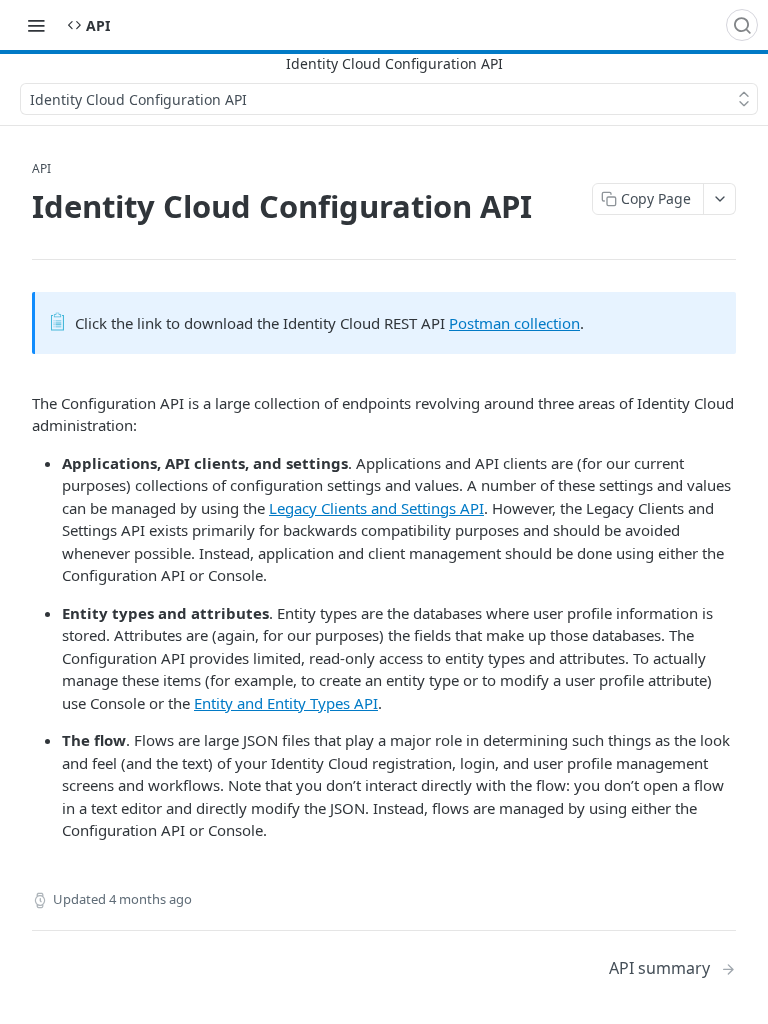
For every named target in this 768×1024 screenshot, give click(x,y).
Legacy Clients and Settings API (376, 508)
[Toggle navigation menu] (36, 25)
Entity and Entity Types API (286, 703)
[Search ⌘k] (742, 25)
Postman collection (514, 323)
